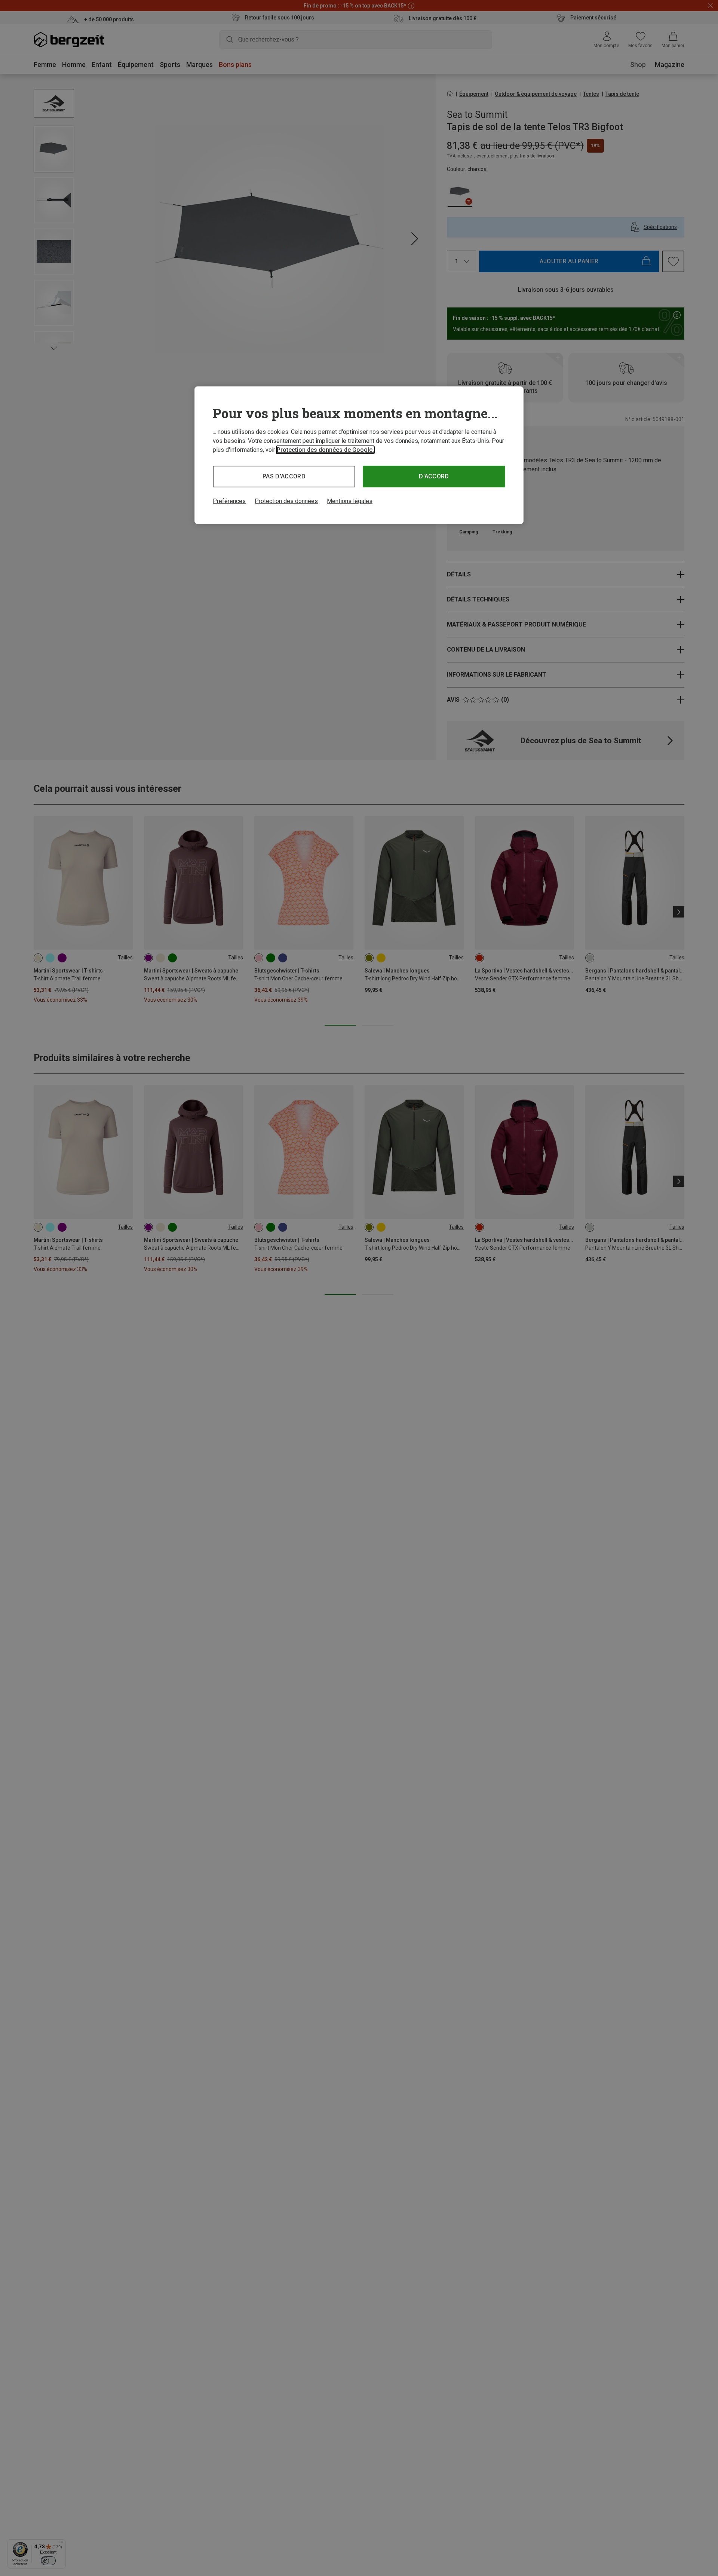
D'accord (434, 476)
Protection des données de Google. (325, 450)
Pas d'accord (284, 476)
